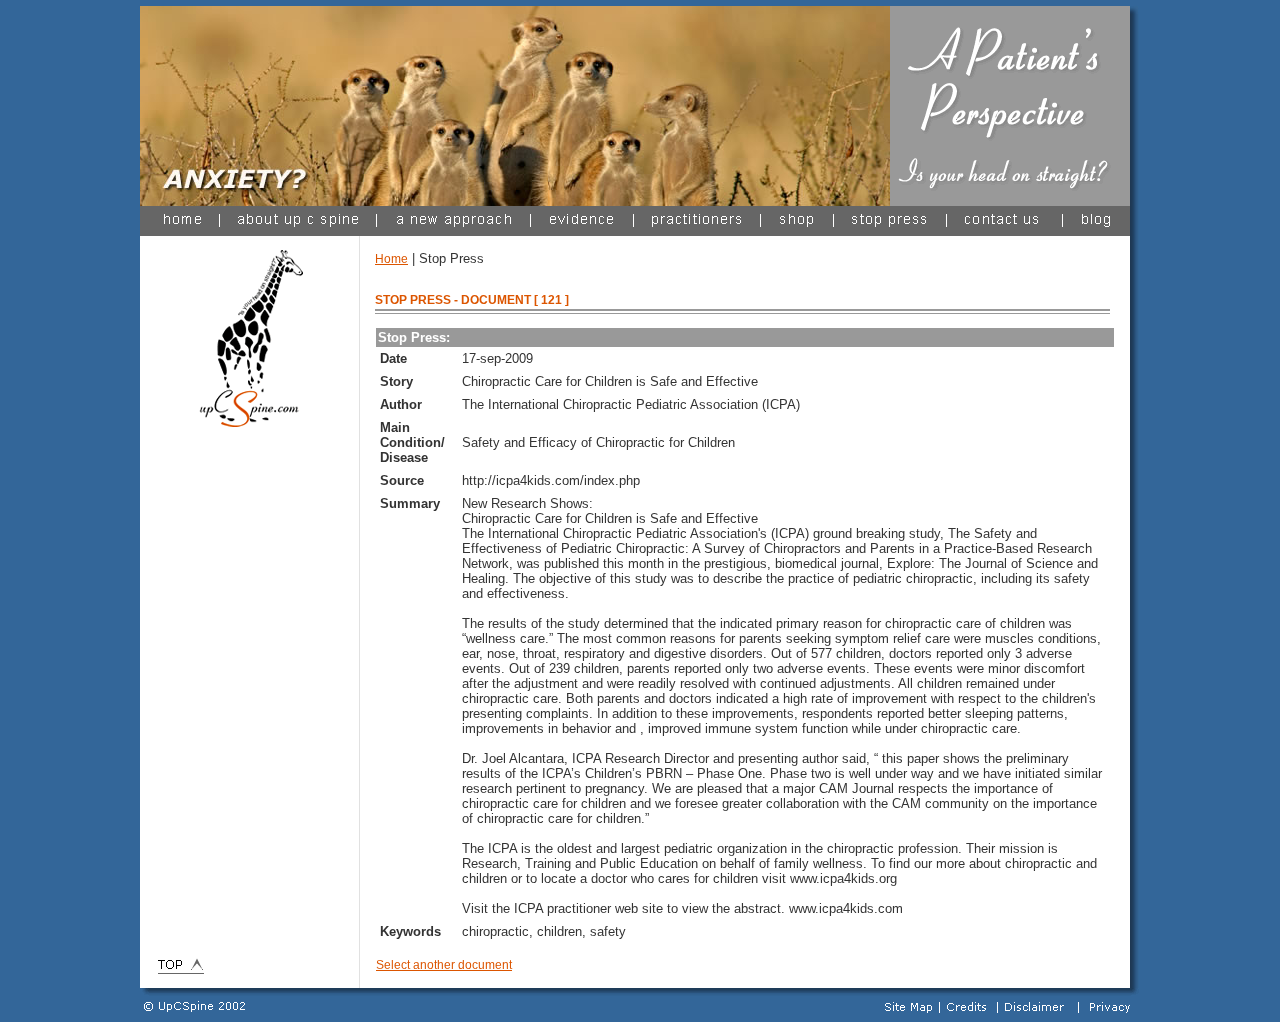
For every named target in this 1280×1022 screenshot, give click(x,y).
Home (391, 259)
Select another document (444, 965)
